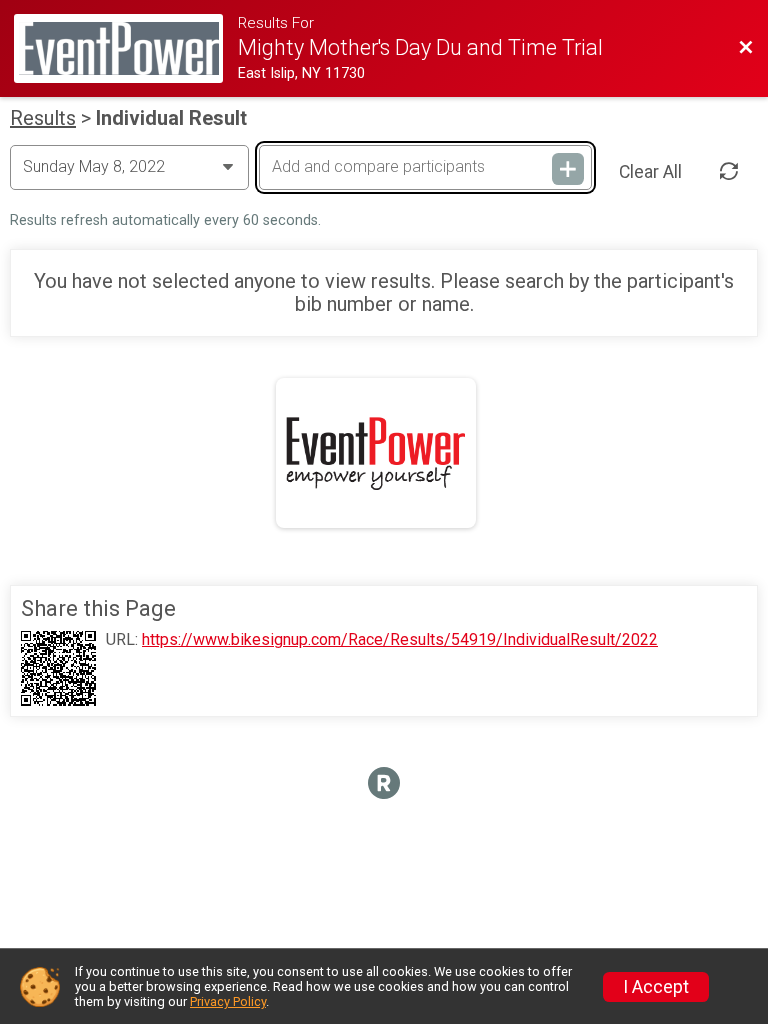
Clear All (650, 172)
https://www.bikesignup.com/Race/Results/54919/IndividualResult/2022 (400, 640)
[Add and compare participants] (568, 169)
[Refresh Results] (729, 171)
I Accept (656, 987)
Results (43, 118)
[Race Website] (126, 48)
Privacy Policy (228, 1001)
